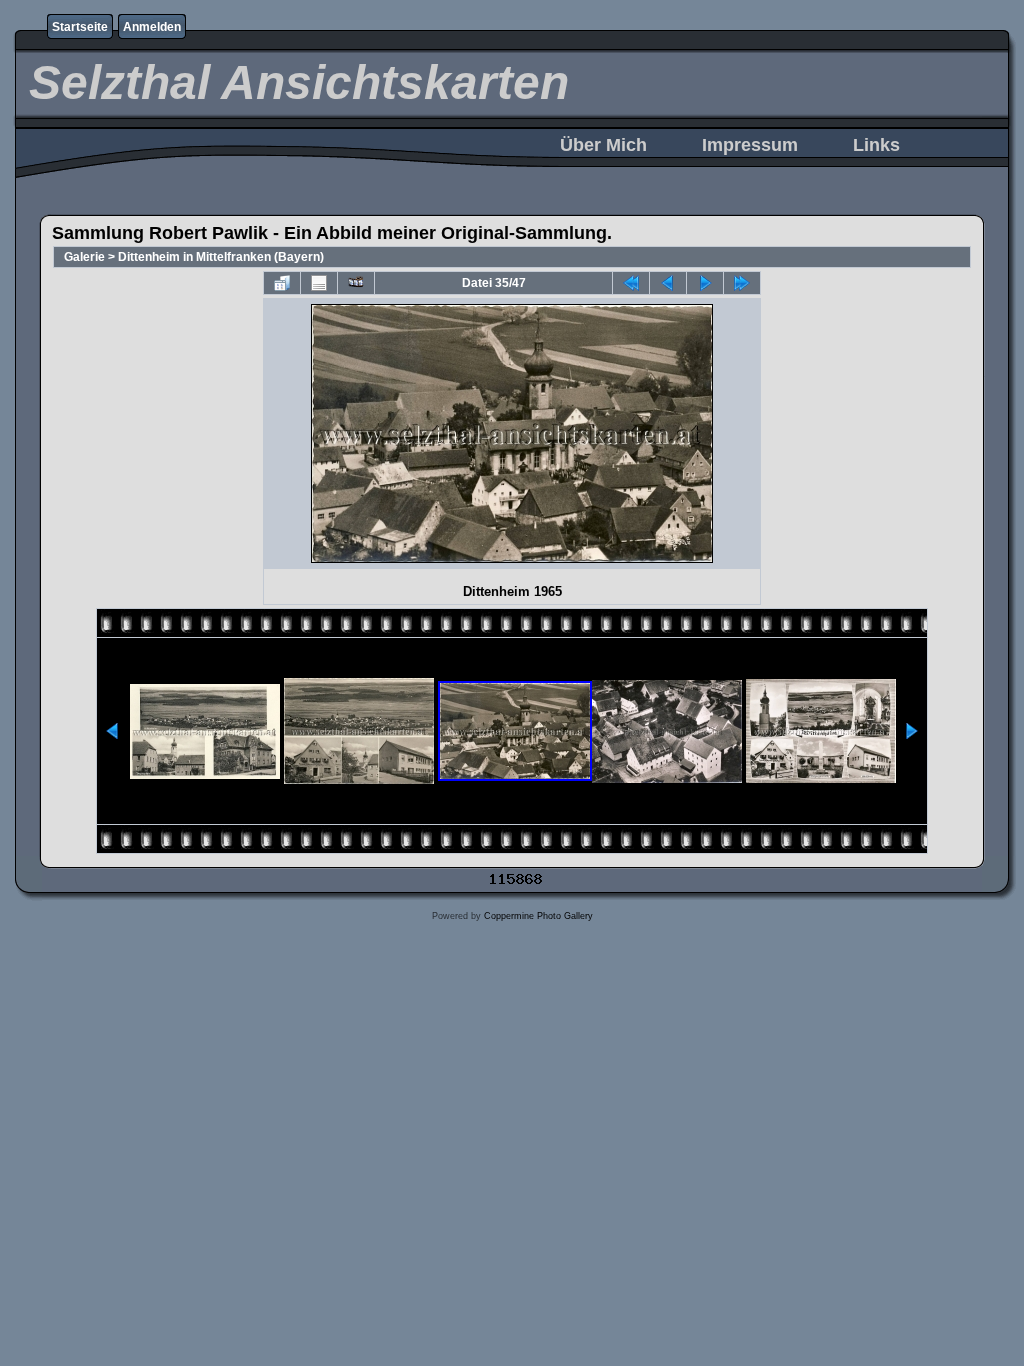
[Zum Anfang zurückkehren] (631, 283)
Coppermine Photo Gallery (538, 916)
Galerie (84, 257)
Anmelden (152, 27)
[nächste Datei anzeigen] (705, 283)
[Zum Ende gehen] (742, 283)
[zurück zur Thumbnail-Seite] (282, 283)
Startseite (80, 27)
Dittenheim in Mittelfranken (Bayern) (221, 257)
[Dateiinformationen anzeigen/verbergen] (319, 283)
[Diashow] (356, 283)
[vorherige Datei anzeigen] (668, 283)
